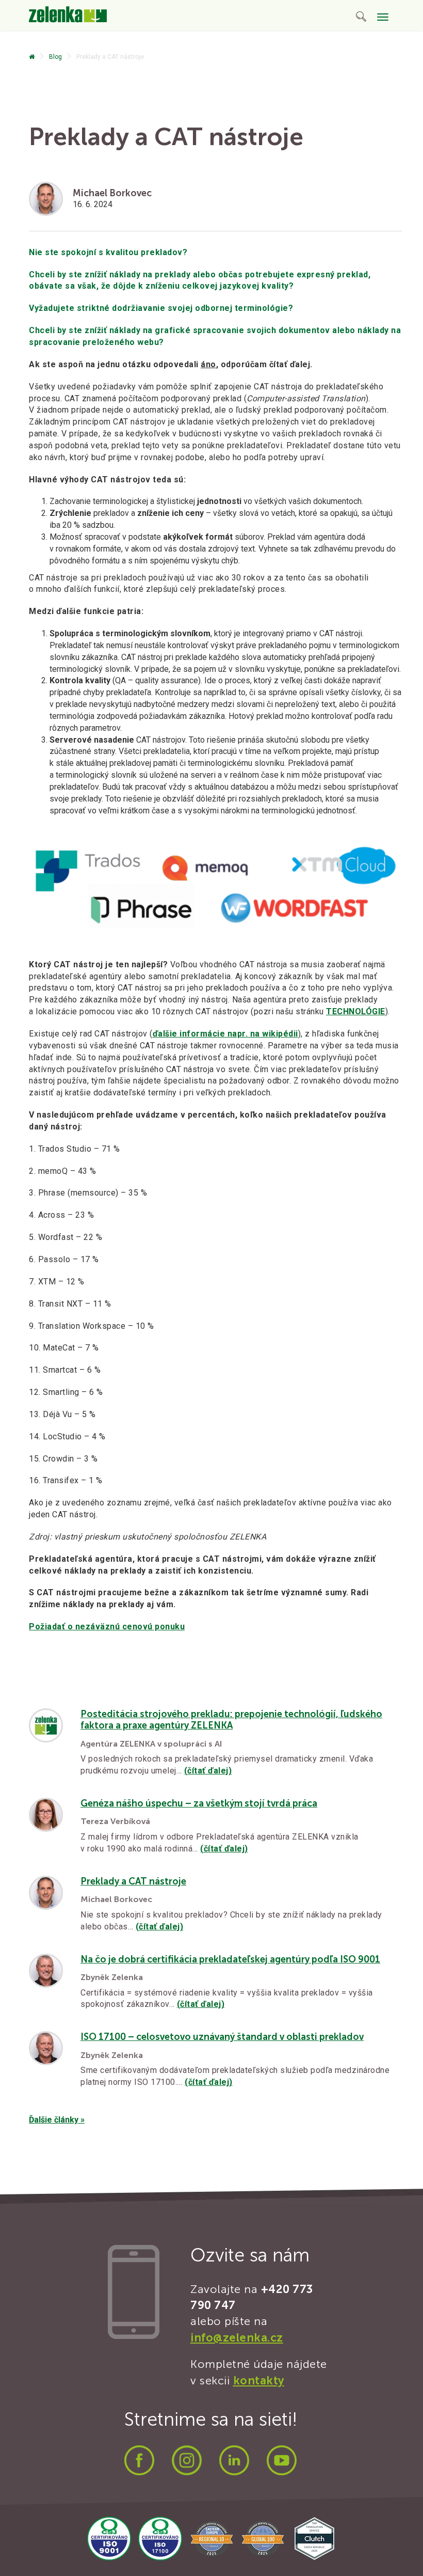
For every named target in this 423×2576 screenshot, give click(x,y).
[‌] (32, 57)
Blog (55, 57)
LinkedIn (234, 2460)
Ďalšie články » (57, 2120)
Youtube (282, 2460)
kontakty (259, 2381)
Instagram (187, 2460)
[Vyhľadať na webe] (361, 18)
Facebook (139, 2460)
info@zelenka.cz (237, 2338)
